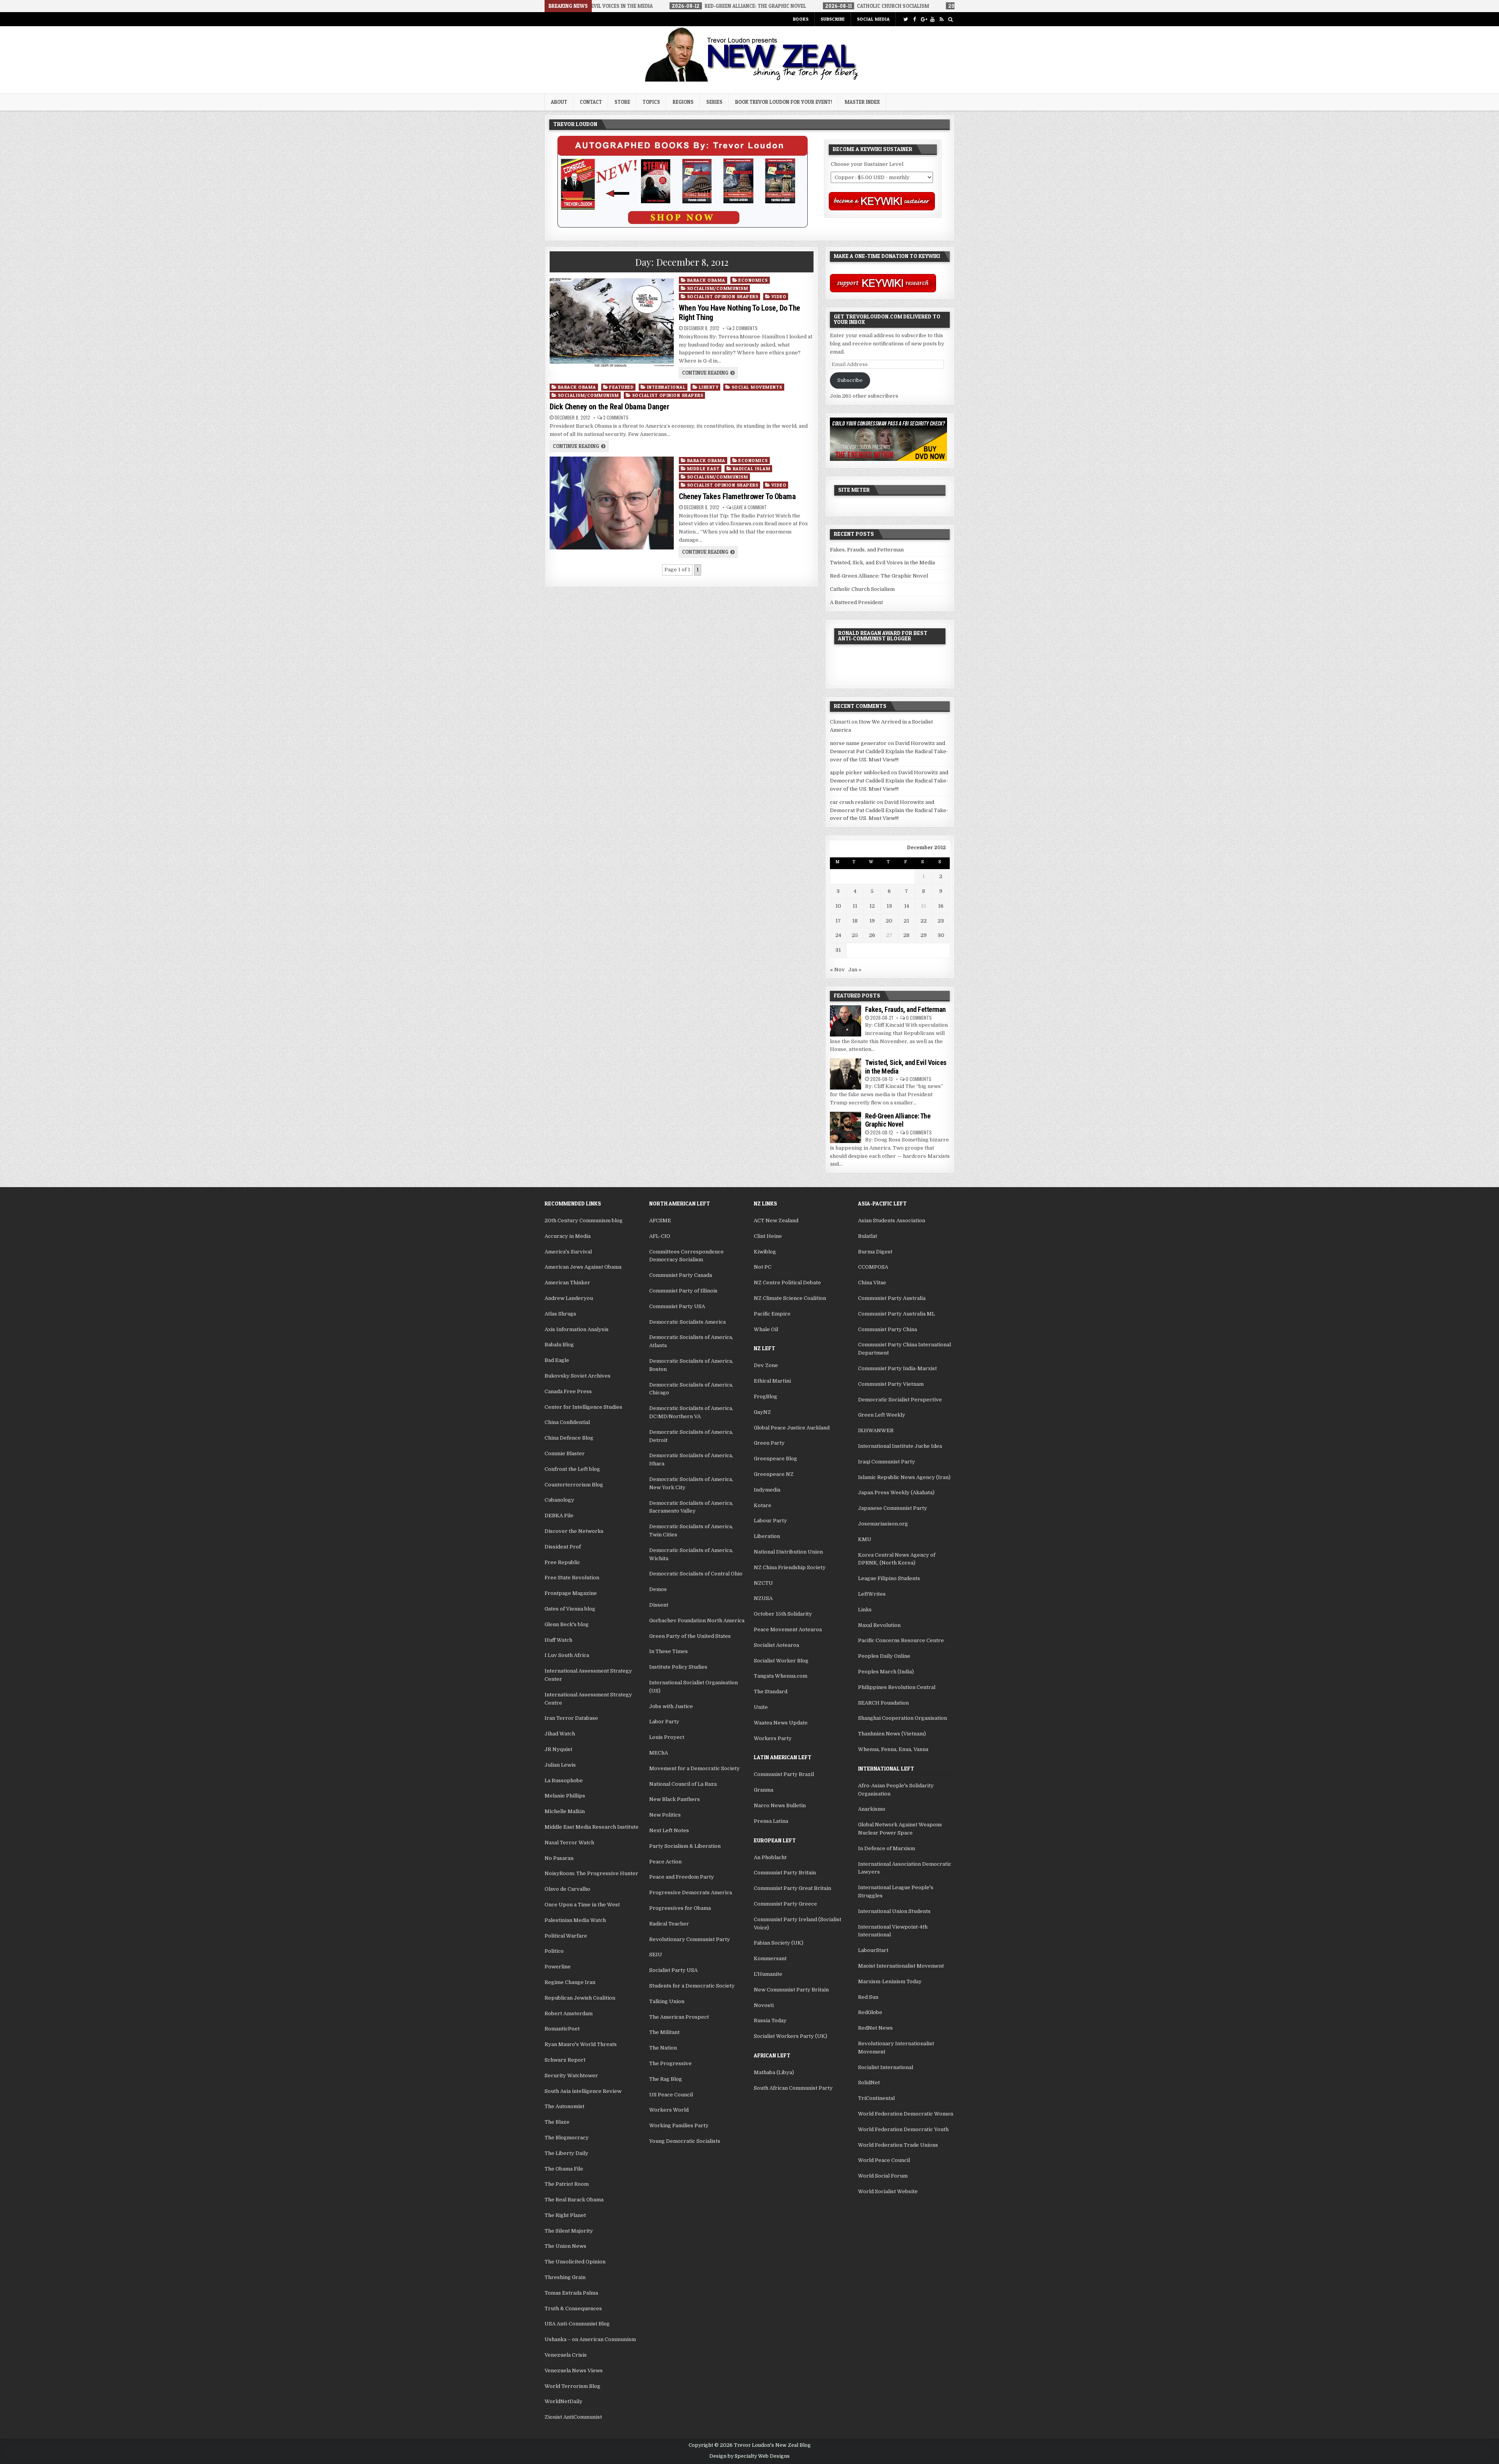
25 (855, 935)
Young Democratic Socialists (685, 2141)
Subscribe (833, 19)
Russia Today (770, 2020)
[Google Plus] (923, 19)
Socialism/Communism (718, 288)
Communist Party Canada (681, 1275)
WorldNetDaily (563, 2401)
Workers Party (773, 1738)
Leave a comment (749, 507)
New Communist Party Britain (791, 1990)
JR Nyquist (558, 1749)
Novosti (764, 2005)
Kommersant (770, 1958)
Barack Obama (706, 280)
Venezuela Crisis (566, 2355)
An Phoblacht (770, 1857)
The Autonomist (564, 2106)
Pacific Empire (772, 1314)
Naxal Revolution (879, 1625)
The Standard (771, 1692)
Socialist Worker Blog (781, 1661)
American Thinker (567, 1283)
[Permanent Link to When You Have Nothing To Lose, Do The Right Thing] (612, 323)
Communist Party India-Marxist (897, 1368)
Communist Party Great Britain (792, 1888)
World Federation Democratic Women (906, 2114)
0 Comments (919, 1018)
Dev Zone (766, 1365)
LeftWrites (872, 1594)
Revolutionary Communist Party (690, 1939)
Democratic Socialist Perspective (900, 1400)
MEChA (659, 1753)
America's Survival (568, 1252)
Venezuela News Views (574, 2371)
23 (941, 921)
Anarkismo (872, 1809)
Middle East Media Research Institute (592, 1827)
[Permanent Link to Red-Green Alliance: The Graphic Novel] (846, 1127)
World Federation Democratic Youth (903, 2129)
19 (872, 921)
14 (907, 906)
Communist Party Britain (785, 1873)
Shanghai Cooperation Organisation (903, 1718)
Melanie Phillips (565, 1796)
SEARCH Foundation (883, 1703)
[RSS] (941, 19)
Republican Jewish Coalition (580, 1998)
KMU (865, 1539)
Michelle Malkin (565, 1811)
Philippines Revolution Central (897, 1687)
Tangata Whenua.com (781, 1676)
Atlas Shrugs (560, 1314)
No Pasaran (559, 1858)
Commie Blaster (565, 1453)
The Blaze (557, 2122)
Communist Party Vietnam (891, 1384)
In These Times (668, 1651)
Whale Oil (766, 1329)
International (666, 387)
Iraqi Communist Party (887, 1462)
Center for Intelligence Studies (583, 1407)
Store (622, 102)
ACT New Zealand (776, 1220)
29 (924, 935)
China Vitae (872, 1283)
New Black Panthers (675, 1799)
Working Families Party (679, 2125)
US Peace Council (671, 2095)
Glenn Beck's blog (567, 1624)
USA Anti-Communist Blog (577, 2324)
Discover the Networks (574, 1531)
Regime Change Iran (570, 1982)
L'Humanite (768, 1974)
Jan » (855, 970)
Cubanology (559, 1500)
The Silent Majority (569, 2231)
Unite (761, 1707)
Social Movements (757, 387)
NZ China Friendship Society (790, 1567)
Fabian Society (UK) (779, 1943)
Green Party (769, 1443)
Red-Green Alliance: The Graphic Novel (879, 576)
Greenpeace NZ (774, 1474)
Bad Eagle (557, 1360)
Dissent (659, 1605)
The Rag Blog (666, 2079)
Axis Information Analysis (577, 1329)
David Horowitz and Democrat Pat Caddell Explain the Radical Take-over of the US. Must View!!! (889, 751)
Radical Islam (752, 468)
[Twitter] (905, 19)
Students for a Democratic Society (692, 1986)
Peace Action (665, 1862)
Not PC (763, 1267)
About (559, 102)
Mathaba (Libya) (774, 2072)
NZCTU (763, 1583)
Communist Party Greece (785, 1904)
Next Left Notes (669, 1830)
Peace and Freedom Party (682, 1877)
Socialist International (886, 2067)
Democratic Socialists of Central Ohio (696, 1574)
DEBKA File (559, 1516)
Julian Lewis (560, 1765)
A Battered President (856, 602)
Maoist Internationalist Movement (901, 1966)
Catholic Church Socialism (862, 589)
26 (872, 935)
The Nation (663, 2048)
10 (838, 906)
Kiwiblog (765, 1252)
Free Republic (562, 1562)
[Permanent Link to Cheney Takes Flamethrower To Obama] (612, 503)
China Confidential (567, 1422)
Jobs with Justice (671, 1706)
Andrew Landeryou (569, 1298)
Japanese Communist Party (893, 1508)
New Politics (665, 1815)
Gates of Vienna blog (570, 1609)
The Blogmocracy (567, 2138)
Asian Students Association (892, 1220)
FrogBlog (766, 1396)
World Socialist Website (888, 2191)
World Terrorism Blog (572, 2386)
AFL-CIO (660, 1236)
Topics (651, 102)
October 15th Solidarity (783, 1614)
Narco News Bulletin (780, 1805)
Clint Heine (768, 1236)
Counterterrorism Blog (574, 1485)
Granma (764, 1790)
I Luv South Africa (567, 1655)
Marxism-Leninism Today (890, 1981)
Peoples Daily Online (884, 1656)
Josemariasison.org (883, 1524)
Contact (591, 102)
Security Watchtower (571, 2076)
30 (941, 935)
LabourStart (873, 1950)
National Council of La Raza (683, 1784)
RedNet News (875, 2028)
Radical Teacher (669, 1924)
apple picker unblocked (860, 772)
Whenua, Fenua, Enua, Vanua (893, 1749)
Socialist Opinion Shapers (723, 296)
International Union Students (894, 1911)
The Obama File (564, 2169)
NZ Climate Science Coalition (790, 1298)
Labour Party (770, 1521)
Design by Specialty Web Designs (749, 2456)
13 (889, 906)
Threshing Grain (565, 2277)
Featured (621, 387)
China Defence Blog (569, 1438)
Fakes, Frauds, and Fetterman (867, 550)
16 (941, 906)
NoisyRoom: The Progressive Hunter (591, 1873)
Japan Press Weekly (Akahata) (896, 1492)
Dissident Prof (563, 1547)
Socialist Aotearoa (776, 1645)
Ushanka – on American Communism (590, 2339)
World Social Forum (883, 2176)
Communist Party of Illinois (683, 1291)
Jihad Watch (560, 1734)
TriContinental (876, 2098)
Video (779, 296)
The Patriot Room (567, 2184)
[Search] (950, 19)
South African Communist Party (793, 2088)
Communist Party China (887, 1329)
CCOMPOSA (873, 1267)
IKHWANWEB (876, 1430)
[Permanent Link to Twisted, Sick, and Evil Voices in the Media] (846, 1074)
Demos (658, 1589)
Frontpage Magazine (571, 1593)
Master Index (862, 102)
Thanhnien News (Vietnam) (892, 1734)
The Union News (565, 2246)
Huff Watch (558, 1640)
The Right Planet (565, 2215)
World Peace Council (884, 2160)
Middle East (703, 468)
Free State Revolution (572, 1578)
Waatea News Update (781, 1723)
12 (872, 906)
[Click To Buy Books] (683, 226)
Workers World (669, 2110)
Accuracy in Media (568, 1236)
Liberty (709, 387)
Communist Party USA (677, 1306)
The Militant (664, 2032)
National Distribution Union (788, 1552)
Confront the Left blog (572, 1469)
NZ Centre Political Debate (787, 1283)
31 (838, 950)
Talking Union (667, 2001)
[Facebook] (914, 19)
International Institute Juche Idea (900, 1446)
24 (838, 935)
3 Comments (745, 328)
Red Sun (868, 1997)
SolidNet (869, 2083)
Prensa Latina (771, 1821)
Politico (554, 1951)
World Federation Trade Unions (898, 2145)
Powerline (558, 1967)
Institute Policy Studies (678, 1667)
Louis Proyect (667, 1737)
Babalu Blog (559, 1345)
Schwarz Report (565, 2060)
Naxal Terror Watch (569, 1843)
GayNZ (762, 1412)
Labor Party (664, 1722)
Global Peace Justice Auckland (792, 1428)
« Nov (837, 970)
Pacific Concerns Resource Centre (901, 1640)
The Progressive (670, 2063)
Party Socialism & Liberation (685, 1846)
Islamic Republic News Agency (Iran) (904, 1477)
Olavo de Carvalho (567, 1889)
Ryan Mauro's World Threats (581, 2044)
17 (838, 921)
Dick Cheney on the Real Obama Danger (609, 407)
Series (714, 102)
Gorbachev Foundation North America (697, 1620)
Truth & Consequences (573, 2308)
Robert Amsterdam (569, 2013)
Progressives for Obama (680, 1908)
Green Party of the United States (690, 1636)
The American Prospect (679, 2017)
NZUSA (763, 1598)
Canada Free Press (568, 1391)
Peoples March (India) (886, 1672)
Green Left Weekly (882, 1415)
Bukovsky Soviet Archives (578, 1376)
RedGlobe (870, 2012)
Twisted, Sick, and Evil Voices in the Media (882, 563)
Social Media (873, 19)
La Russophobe (564, 1780)
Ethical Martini (772, 1381)
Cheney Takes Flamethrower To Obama (737, 496)
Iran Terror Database (571, 1718)
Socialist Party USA (673, 1970)
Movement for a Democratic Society (694, 1768)
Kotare (763, 1505)
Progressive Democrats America (691, 1892)
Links (865, 1610)
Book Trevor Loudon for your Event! (784, 102)
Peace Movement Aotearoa (788, 1629)
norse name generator (858, 743)
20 (889, 921)
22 (924, 921)
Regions (683, 102)
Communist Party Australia (892, 1298)
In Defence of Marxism (887, 1848)
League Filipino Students (889, 1578)
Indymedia (767, 1490)
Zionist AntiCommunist (573, 2417)
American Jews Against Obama (583, 1267)
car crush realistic (853, 802)
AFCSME (660, 1220)
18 (855, 921)
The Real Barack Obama (574, 2200)
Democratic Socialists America (687, 1322)
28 (906, 935)
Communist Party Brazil (784, 1774)
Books (801, 19)
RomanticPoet (562, 2029)
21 (906, 921)
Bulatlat (868, 1236)
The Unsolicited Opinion (575, 2262)
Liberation (767, 1536)
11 (855, 906)
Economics (753, 280)
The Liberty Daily (566, 2153)
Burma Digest (875, 1252)
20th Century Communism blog (584, 1220)
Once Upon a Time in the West (582, 1905)
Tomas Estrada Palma (571, 2293)
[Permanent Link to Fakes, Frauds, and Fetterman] (846, 1021)
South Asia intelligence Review (583, 2091)
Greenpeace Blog (775, 1459)
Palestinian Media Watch (575, 1920)
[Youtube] (932, 19)
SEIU (656, 1955)
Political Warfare (566, 1936)
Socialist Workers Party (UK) (790, 2036)
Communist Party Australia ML (896, 1314)
